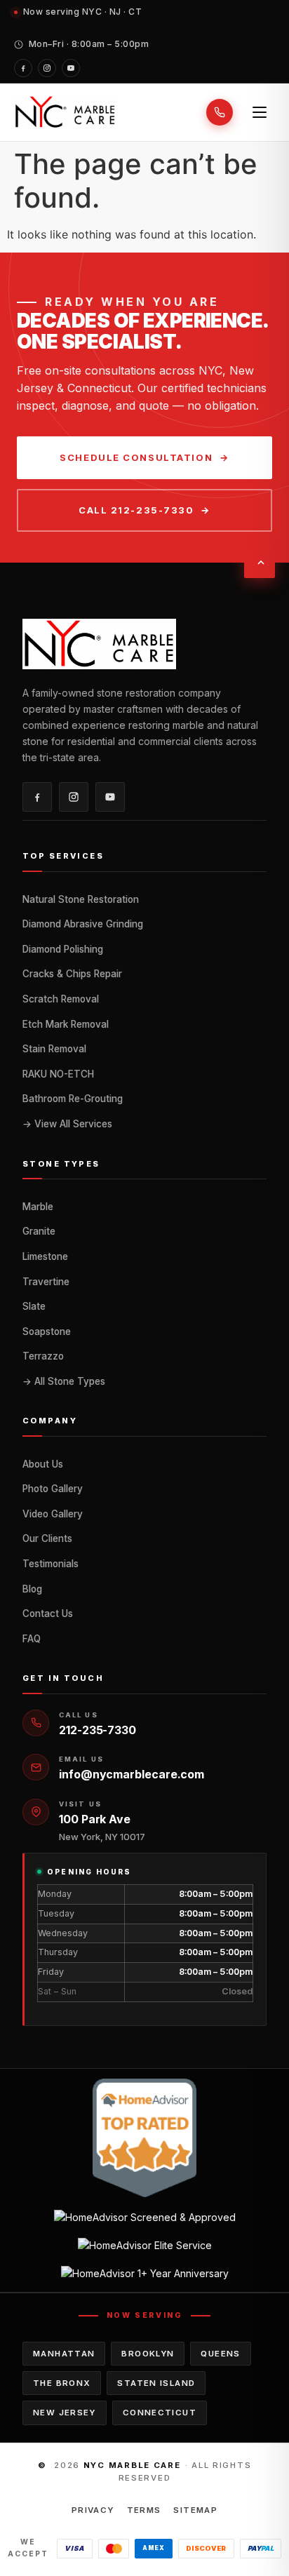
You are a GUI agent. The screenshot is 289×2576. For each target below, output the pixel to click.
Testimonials (51, 1564)
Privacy (93, 2510)
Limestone (45, 1256)
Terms (144, 2510)
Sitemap (195, 2510)
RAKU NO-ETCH (58, 1074)
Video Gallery (53, 1514)
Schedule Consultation (136, 457)
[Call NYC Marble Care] (220, 112)
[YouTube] (71, 68)
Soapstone (47, 1331)
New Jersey (65, 2413)
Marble (38, 1207)
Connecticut (160, 2413)
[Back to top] (260, 563)
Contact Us (48, 1614)
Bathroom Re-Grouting (73, 1099)
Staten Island (156, 2383)
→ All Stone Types (64, 1381)
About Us (43, 1464)
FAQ (32, 1639)
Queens (220, 2354)
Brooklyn (148, 2354)
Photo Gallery (53, 1489)
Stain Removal (54, 1049)
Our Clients (47, 1538)
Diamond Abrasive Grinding (83, 924)
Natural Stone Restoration (81, 899)
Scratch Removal (61, 999)
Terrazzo (43, 1356)
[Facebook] (23, 68)
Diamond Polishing (63, 949)
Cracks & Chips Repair (72, 974)
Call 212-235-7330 (136, 510)
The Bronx (62, 2383)
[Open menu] (260, 112)
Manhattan (64, 2354)
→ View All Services (67, 1124)
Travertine (46, 1282)
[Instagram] (47, 68)
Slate (34, 1306)
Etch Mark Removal (66, 1024)
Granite (39, 1231)
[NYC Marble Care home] (65, 112)
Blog (32, 1589)
